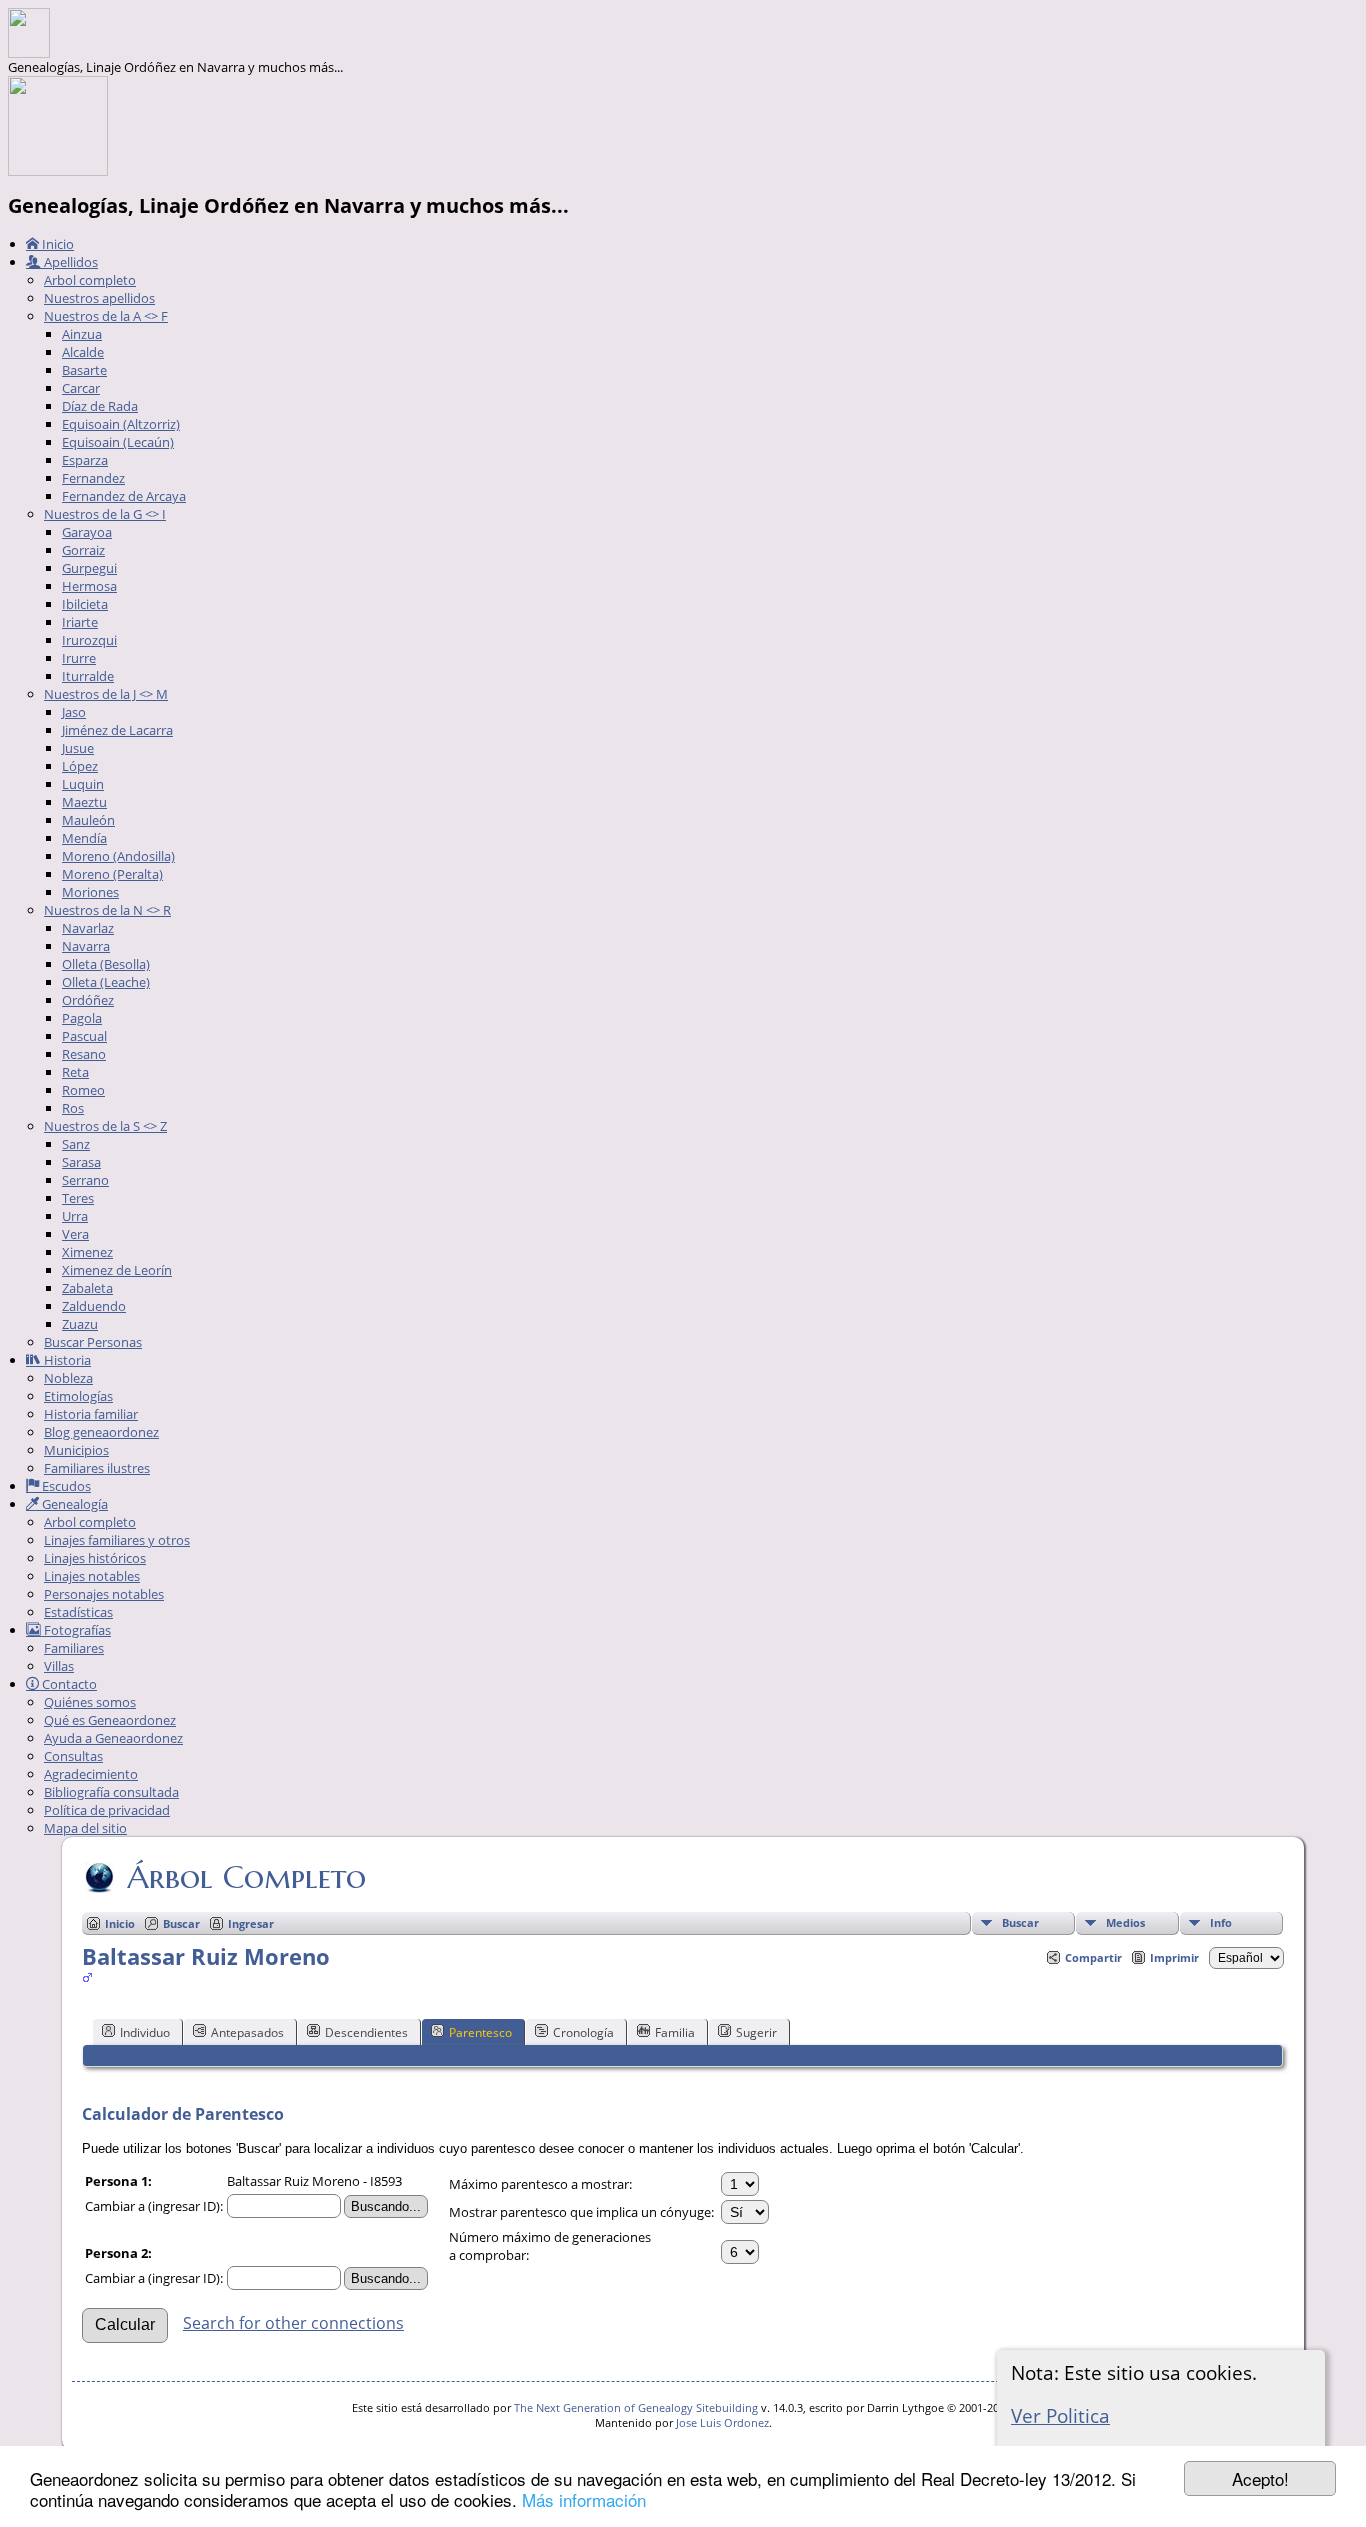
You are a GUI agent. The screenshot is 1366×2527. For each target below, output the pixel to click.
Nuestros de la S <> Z (105, 1126)
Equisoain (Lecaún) (118, 442)
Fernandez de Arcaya (124, 496)
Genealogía (73, 1504)
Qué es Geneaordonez (110, 1720)
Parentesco (480, 2032)
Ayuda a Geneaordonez (113, 1738)
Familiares (74, 1648)
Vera (75, 1234)
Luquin (83, 784)
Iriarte (80, 622)
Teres (78, 1198)
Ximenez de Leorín (117, 1270)
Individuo (145, 2032)
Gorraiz (83, 550)
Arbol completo (90, 280)
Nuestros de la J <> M (106, 694)
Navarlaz (88, 928)
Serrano (85, 1180)
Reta (75, 1072)
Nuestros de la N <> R (107, 910)
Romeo (83, 1090)
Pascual (84, 1036)
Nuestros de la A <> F (106, 316)
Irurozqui (89, 640)
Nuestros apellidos (99, 298)
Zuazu (80, 1324)
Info (1221, 1922)
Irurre (79, 658)
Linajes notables (92, 1576)
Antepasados (247, 2032)
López (80, 766)
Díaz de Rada (100, 406)
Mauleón (88, 820)
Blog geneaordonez (101, 1432)
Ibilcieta (85, 604)
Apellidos (69, 262)
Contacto (68, 1684)
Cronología (583, 2032)
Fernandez (93, 478)
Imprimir (1174, 1957)
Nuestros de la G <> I (105, 514)
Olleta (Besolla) (106, 964)
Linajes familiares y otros (117, 1540)
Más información (584, 2499)
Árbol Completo (246, 1877)
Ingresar (251, 1923)
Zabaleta (87, 1288)
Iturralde (88, 676)
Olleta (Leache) (106, 982)
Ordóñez (88, 1000)
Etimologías (78, 1396)
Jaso (74, 712)
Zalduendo (94, 1306)
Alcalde (83, 352)
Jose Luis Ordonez (722, 2422)
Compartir (1093, 1957)
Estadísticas (78, 1612)
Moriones (90, 892)
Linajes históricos (95, 1558)
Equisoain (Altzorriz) (121, 424)
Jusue (78, 748)
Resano (84, 1054)
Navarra (86, 946)
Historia (66, 1360)
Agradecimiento (91, 1774)
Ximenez (87, 1252)
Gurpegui (89, 568)
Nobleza (68, 1378)
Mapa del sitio (85, 1828)
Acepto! (1260, 2478)
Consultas (73, 1756)
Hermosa (89, 586)
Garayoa (87, 532)
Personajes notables (104, 1594)
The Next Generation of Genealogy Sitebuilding (636, 2407)
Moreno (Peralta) (112, 874)
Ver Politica (1060, 2415)
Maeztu (84, 802)
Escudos (65, 1486)
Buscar (1020, 1922)
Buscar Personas (93, 1342)
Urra (75, 1216)
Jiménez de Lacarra (117, 730)
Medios (1125, 1922)
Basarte (84, 370)
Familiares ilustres (97, 1468)
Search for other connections (293, 2323)
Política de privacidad (107, 1810)
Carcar (81, 388)
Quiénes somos (90, 1702)
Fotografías (76, 1630)
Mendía (84, 838)
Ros (73, 1108)
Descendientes (366, 2032)
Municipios (76, 1450)
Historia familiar (91, 1414)
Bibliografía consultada (111, 1792)
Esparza (85, 460)
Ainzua (82, 334)
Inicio (56, 244)
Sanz (76, 1144)
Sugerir (756, 2032)
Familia (675, 2032)
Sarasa (81, 1162)
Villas (59, 1666)
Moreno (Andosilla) (118, 856)
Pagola (82, 1018)
